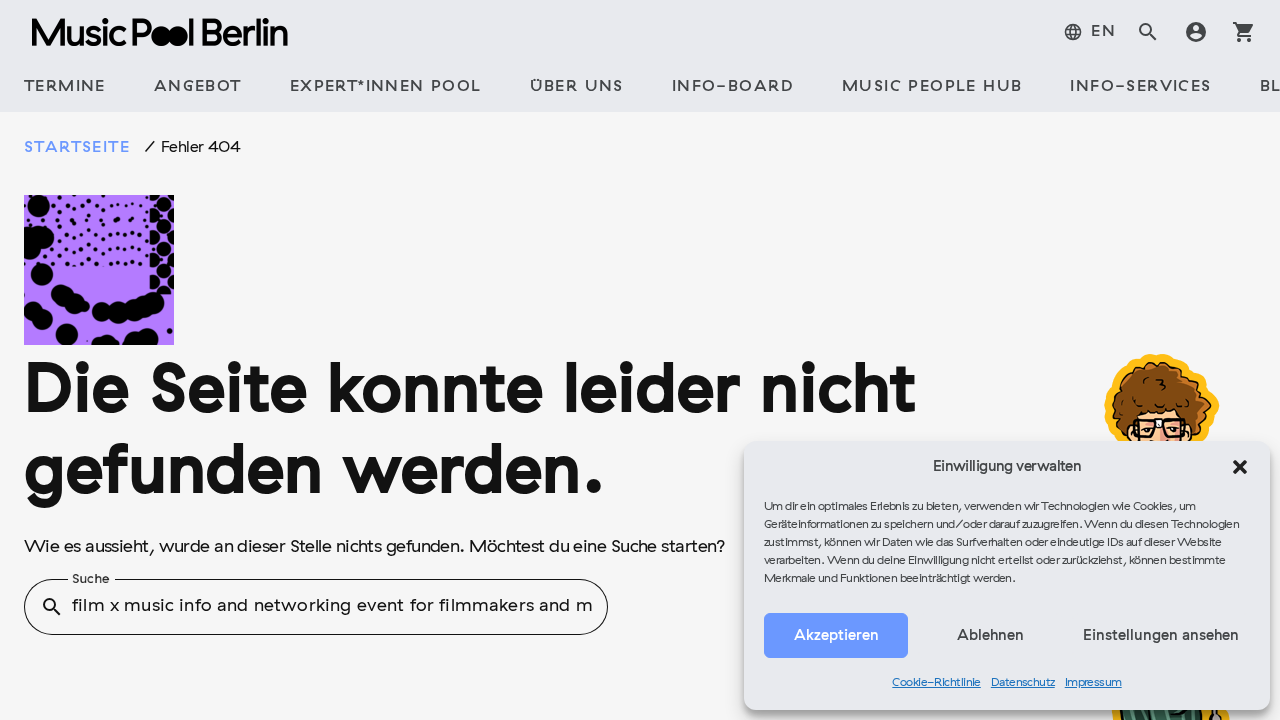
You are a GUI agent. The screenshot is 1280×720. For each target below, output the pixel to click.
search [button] (52, 607)
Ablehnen (990, 636)
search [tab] (1148, 32)
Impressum (1093, 683)
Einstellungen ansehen (1161, 636)
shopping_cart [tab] (1244, 32)
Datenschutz (1023, 683)
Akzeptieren (836, 636)
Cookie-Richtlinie (936, 683)
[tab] (1089, 32)
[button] (1240, 467)
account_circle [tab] (1196, 32)
